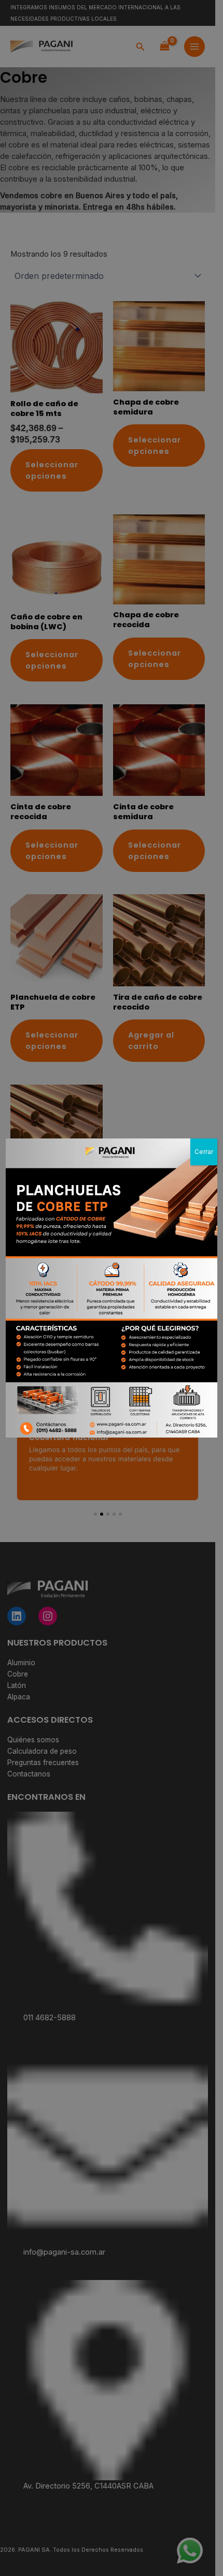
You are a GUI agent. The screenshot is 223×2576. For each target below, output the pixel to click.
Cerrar (204, 1152)
